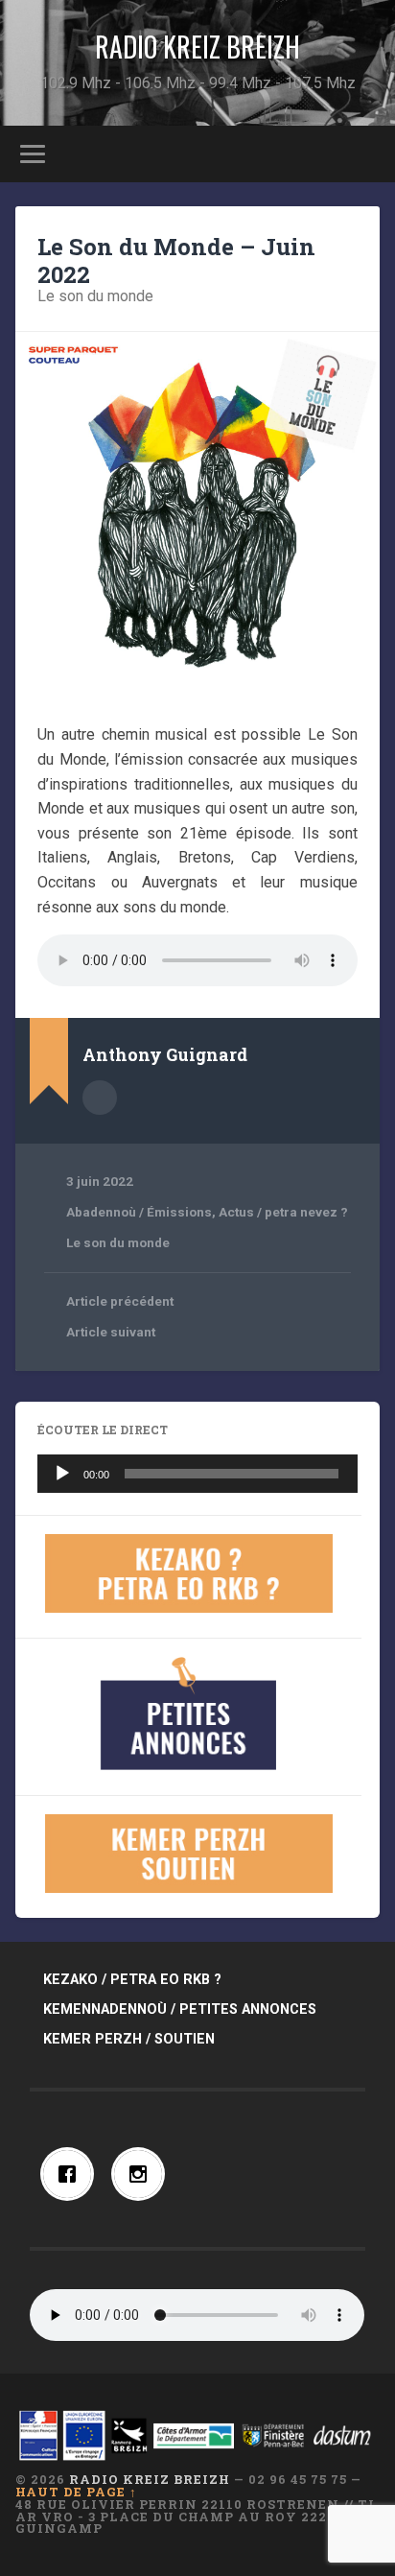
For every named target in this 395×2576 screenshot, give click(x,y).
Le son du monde (95, 296)
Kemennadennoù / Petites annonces (180, 2009)
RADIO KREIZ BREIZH (197, 47)
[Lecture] (62, 1474)
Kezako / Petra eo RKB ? (132, 1980)
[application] (197, 1474)
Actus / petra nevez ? (283, 1212)
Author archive (100, 1098)
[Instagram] (143, 2174)
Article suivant (111, 1332)
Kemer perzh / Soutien (129, 2039)
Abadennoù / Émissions (139, 1212)
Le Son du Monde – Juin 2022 (176, 260)
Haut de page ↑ (76, 2492)
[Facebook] (72, 2174)
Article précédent (120, 1301)
